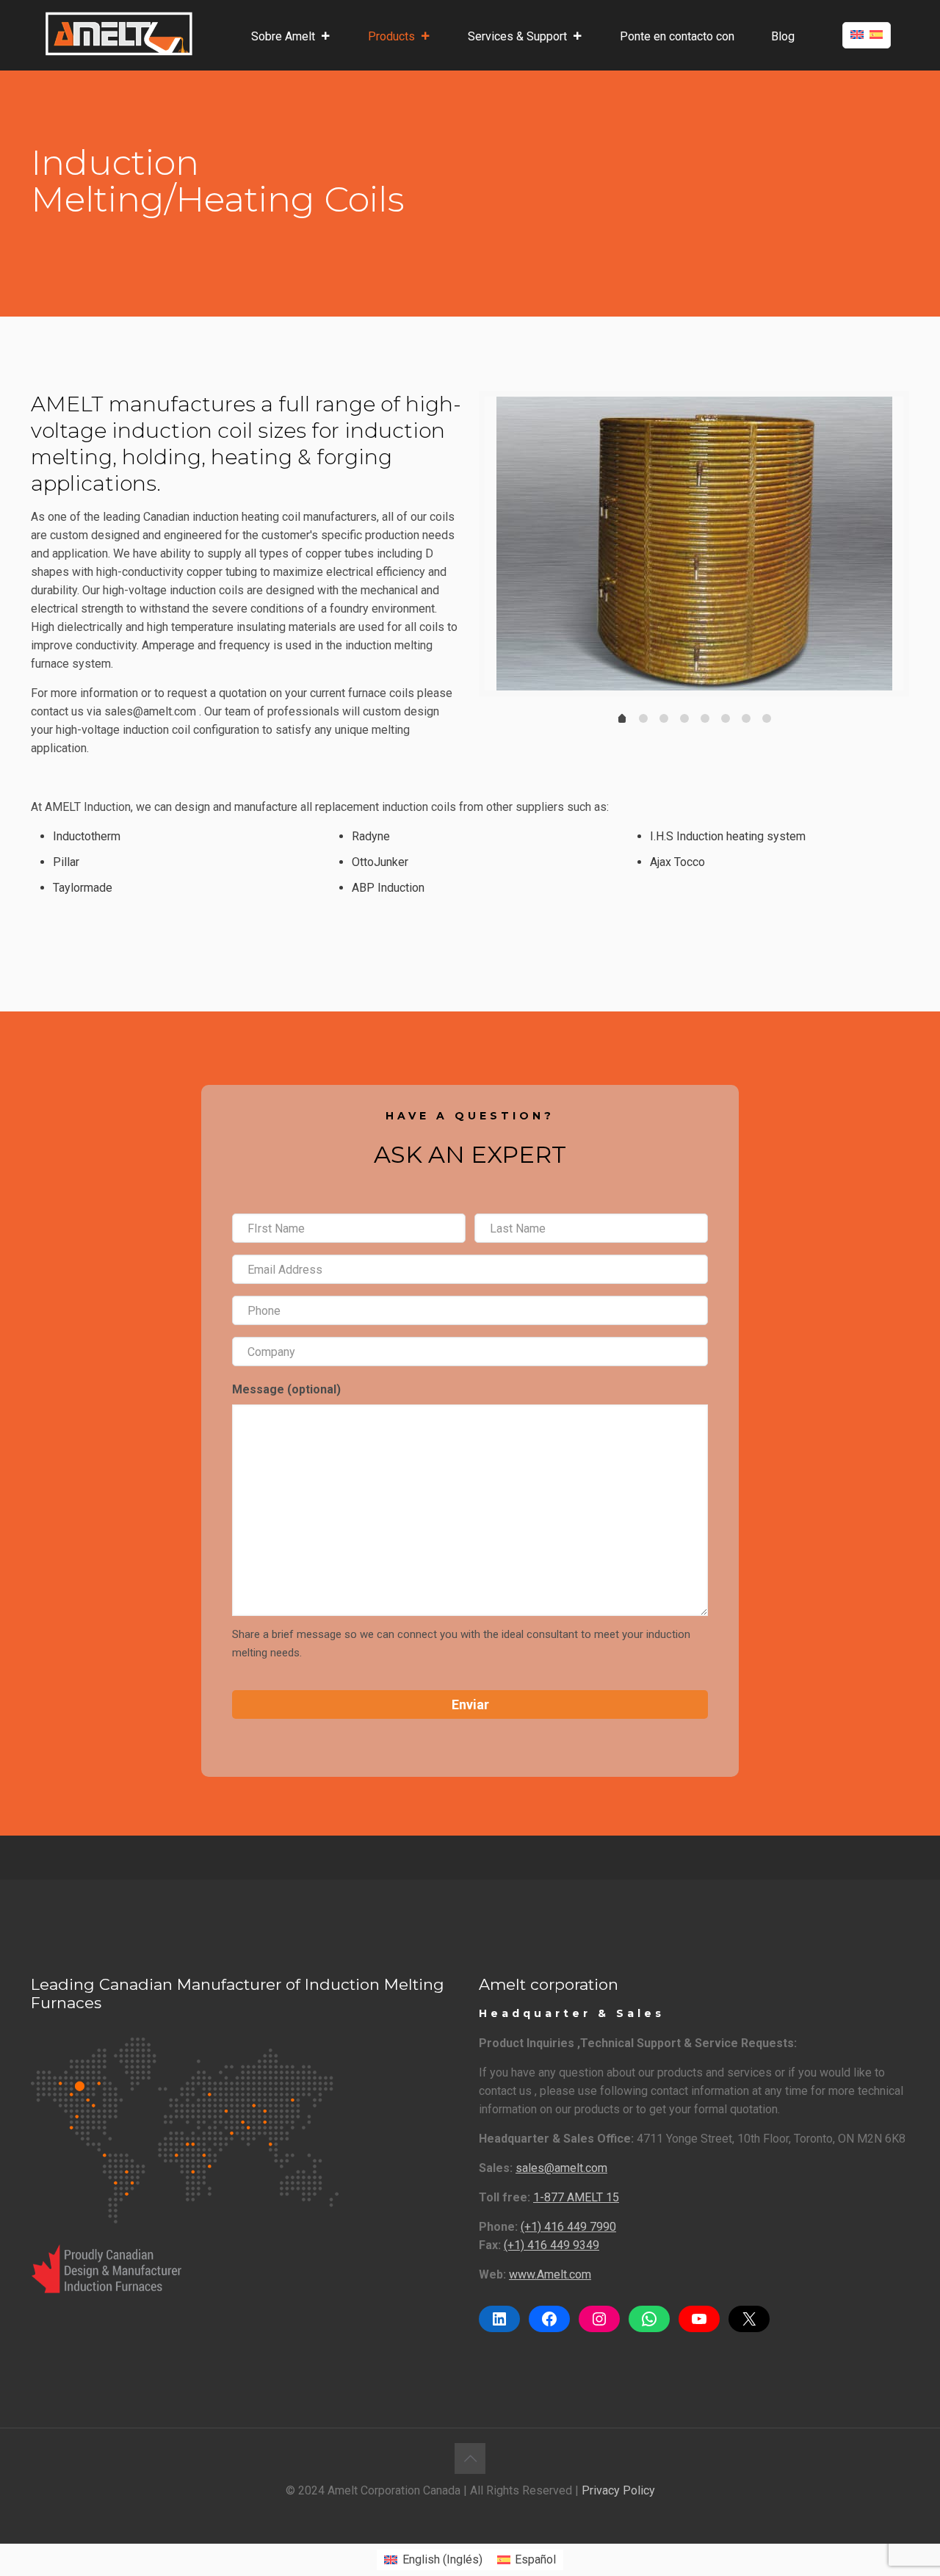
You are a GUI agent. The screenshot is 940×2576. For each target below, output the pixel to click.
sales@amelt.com (561, 2168)
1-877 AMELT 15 (576, 2197)
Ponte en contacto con (677, 36)
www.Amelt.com (550, 2274)
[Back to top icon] (470, 2458)
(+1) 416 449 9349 (552, 2245)
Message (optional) (286, 1389)
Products (391, 36)
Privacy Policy (618, 2490)
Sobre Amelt (283, 36)
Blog (783, 36)
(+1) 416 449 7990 (568, 2227)
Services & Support (517, 36)
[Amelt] (119, 33)
